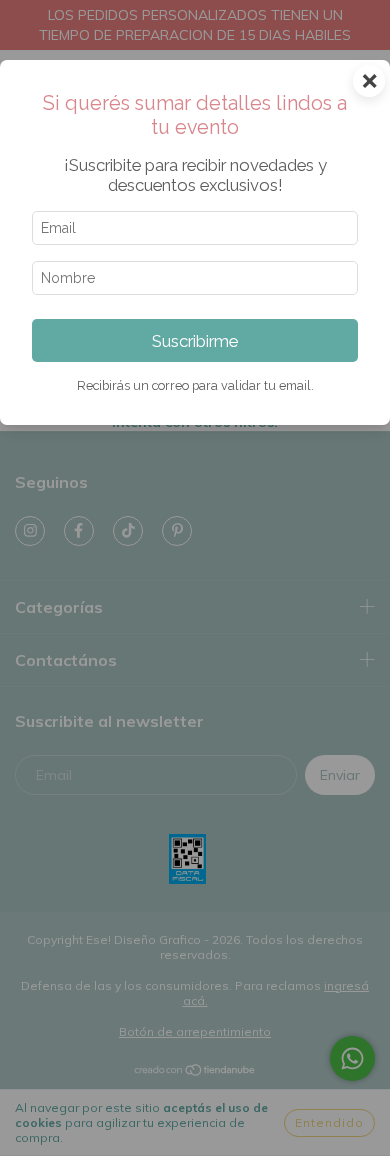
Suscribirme (195, 341)
